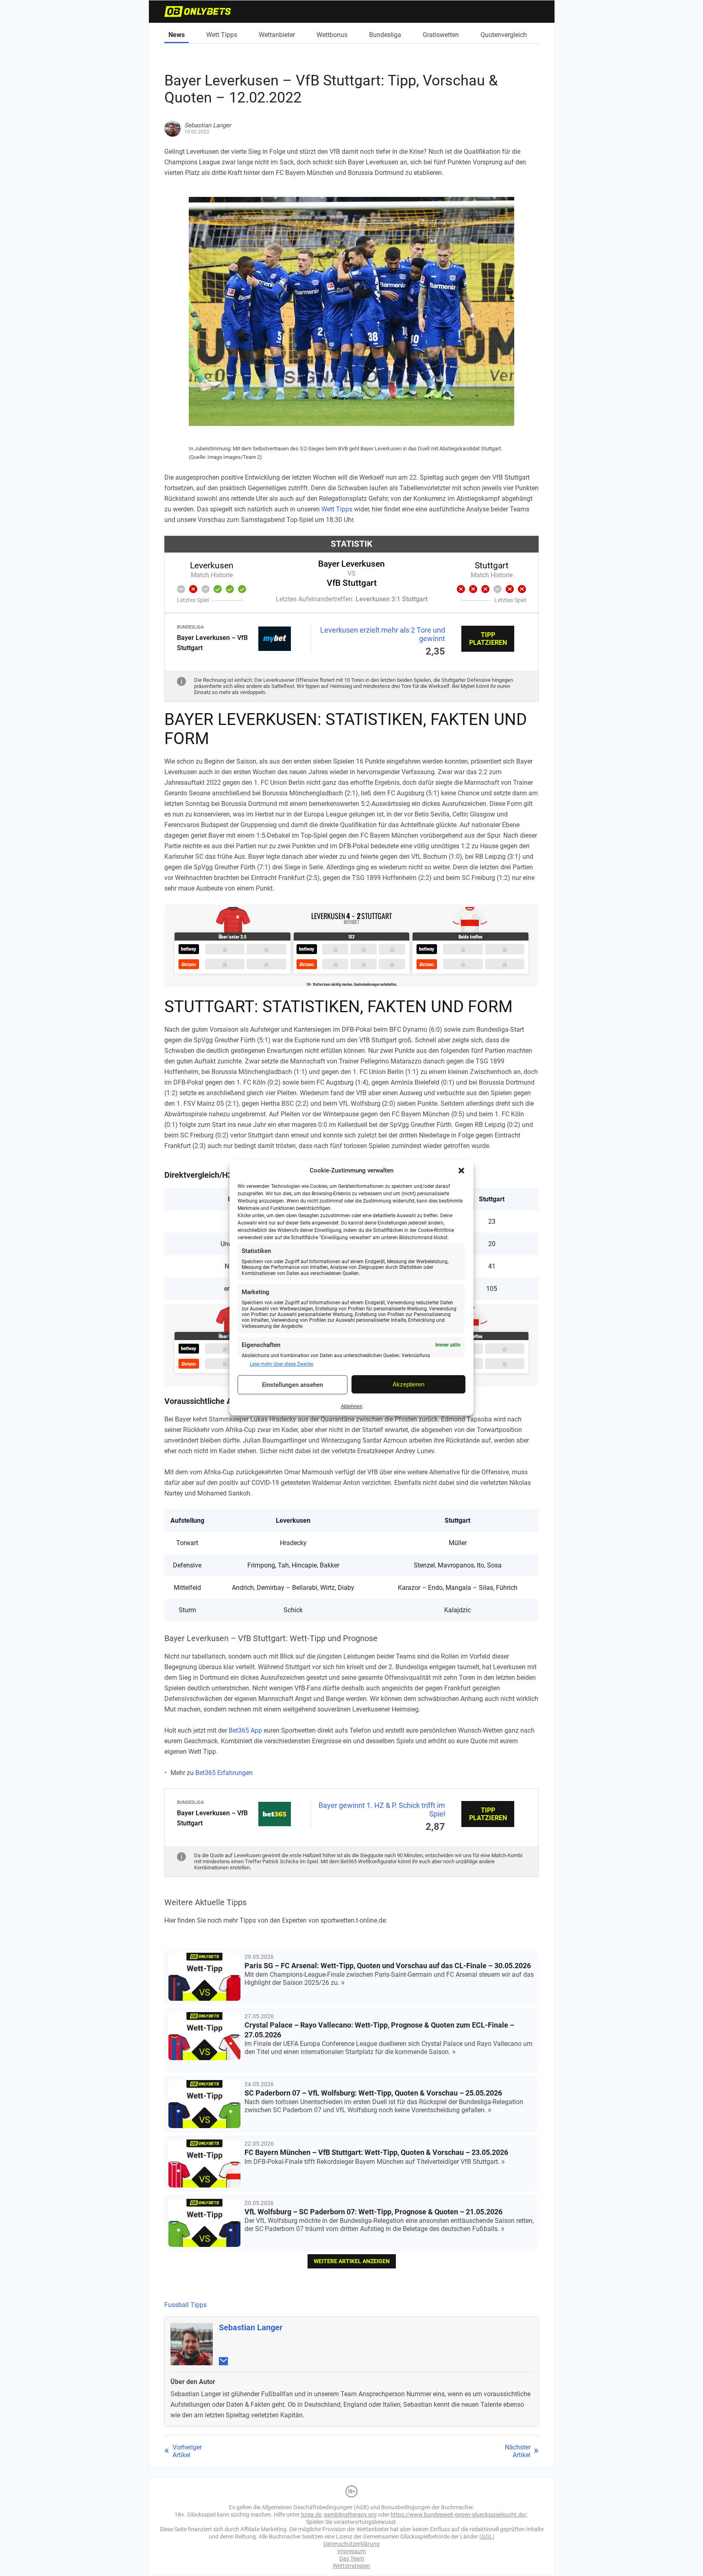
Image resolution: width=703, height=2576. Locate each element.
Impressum (351, 2551)
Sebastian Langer (251, 2327)
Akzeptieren (408, 1384)
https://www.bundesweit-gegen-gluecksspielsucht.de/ (459, 2515)
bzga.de (311, 2515)
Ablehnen (352, 1406)
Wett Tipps (222, 35)
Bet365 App (245, 1730)
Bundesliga (385, 35)
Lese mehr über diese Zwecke (282, 1364)
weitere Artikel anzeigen (352, 2261)
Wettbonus (332, 35)
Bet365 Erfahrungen (224, 1773)
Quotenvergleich (504, 35)
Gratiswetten (441, 35)
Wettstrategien (351, 2566)
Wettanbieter (277, 35)
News (177, 35)
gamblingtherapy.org (350, 2515)
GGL (487, 2537)
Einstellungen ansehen (293, 1385)
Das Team (352, 2559)
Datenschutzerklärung (351, 2544)
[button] (461, 1170)
